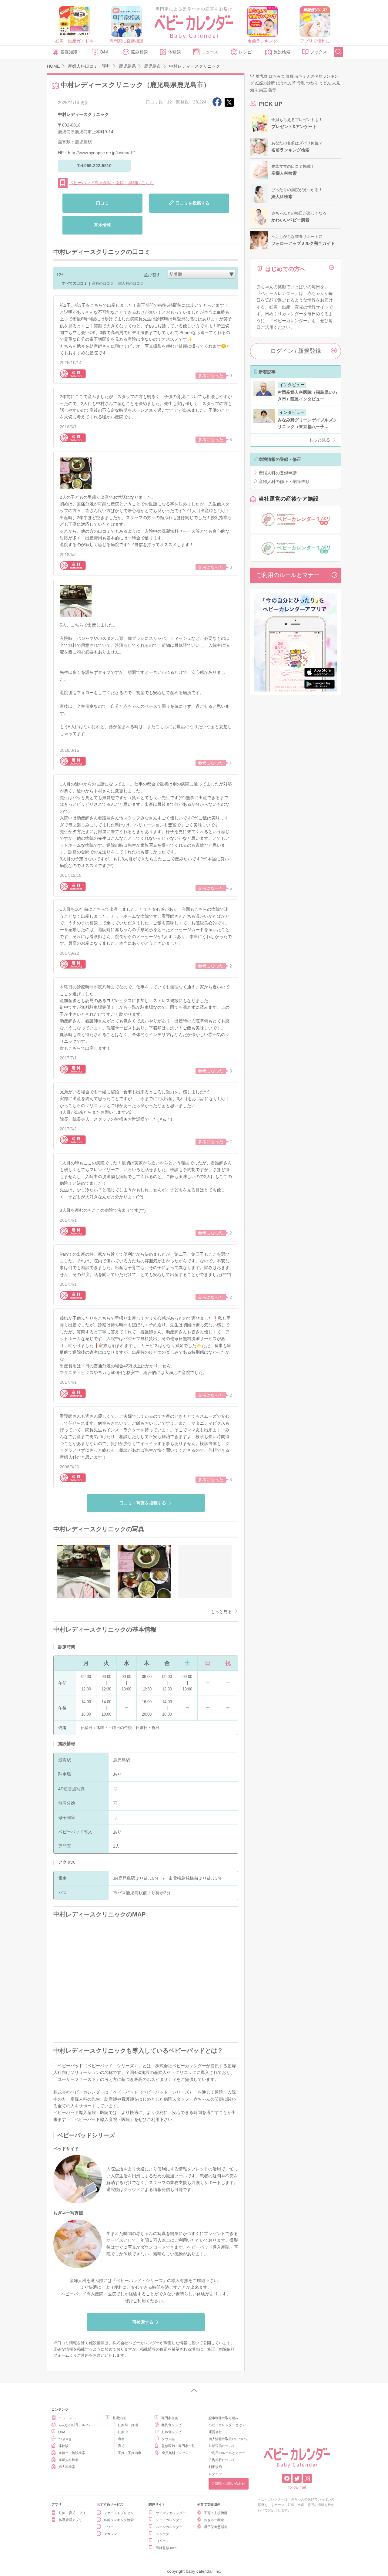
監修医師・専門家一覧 (178, 2446)
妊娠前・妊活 (128, 2425)
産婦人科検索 (69, 2460)
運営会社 (215, 2432)
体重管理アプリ (70, 2520)
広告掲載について (222, 2460)
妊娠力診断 (265, 83)
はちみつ (277, 76)
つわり (312, 83)
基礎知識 (69, 52)
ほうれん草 (286, 83)
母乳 (301, 83)
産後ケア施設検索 (72, 2453)
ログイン (215, 2474)
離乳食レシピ (172, 2425)
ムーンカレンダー (169, 2527)
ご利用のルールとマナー (288, 575)
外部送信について (222, 2446)
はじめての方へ (285, 269)
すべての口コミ (75, 283)
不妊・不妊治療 (130, 2453)
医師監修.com (166, 2548)
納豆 (263, 90)
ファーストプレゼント (120, 2513)
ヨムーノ (162, 2541)
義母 (272, 90)
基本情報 (102, 225)
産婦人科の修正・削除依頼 (284, 481)
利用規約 (215, 2467)
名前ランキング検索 (119, 2520)
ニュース (210, 52)
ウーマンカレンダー (171, 2513)
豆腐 (290, 76)
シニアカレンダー (169, 2520)
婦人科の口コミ (131, 283)
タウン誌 (168, 2439)
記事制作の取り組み (224, 2418)
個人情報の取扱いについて (229, 2439)
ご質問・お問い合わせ (228, 2483)
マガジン (110, 2534)
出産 (121, 2439)
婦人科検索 (67, 2467)
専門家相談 (170, 2418)
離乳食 (262, 76)
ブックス (319, 52)
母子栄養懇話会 (216, 2527)
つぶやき (65, 2439)
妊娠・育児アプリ (72, 2513)
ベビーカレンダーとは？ (227, 2425)
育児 (121, 2446)
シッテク (162, 2534)
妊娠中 (123, 2432)
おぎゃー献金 (214, 2520)
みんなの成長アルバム (75, 2425)
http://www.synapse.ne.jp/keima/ (99, 153)
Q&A (104, 52)
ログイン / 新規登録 (296, 351)
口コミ (102, 203)
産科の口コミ (103, 283)
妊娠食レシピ (172, 2432)
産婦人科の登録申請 (278, 473)
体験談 (175, 52)
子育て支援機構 (216, 2513)
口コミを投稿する (192, 203)
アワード (110, 2527)
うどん (325, 83)
